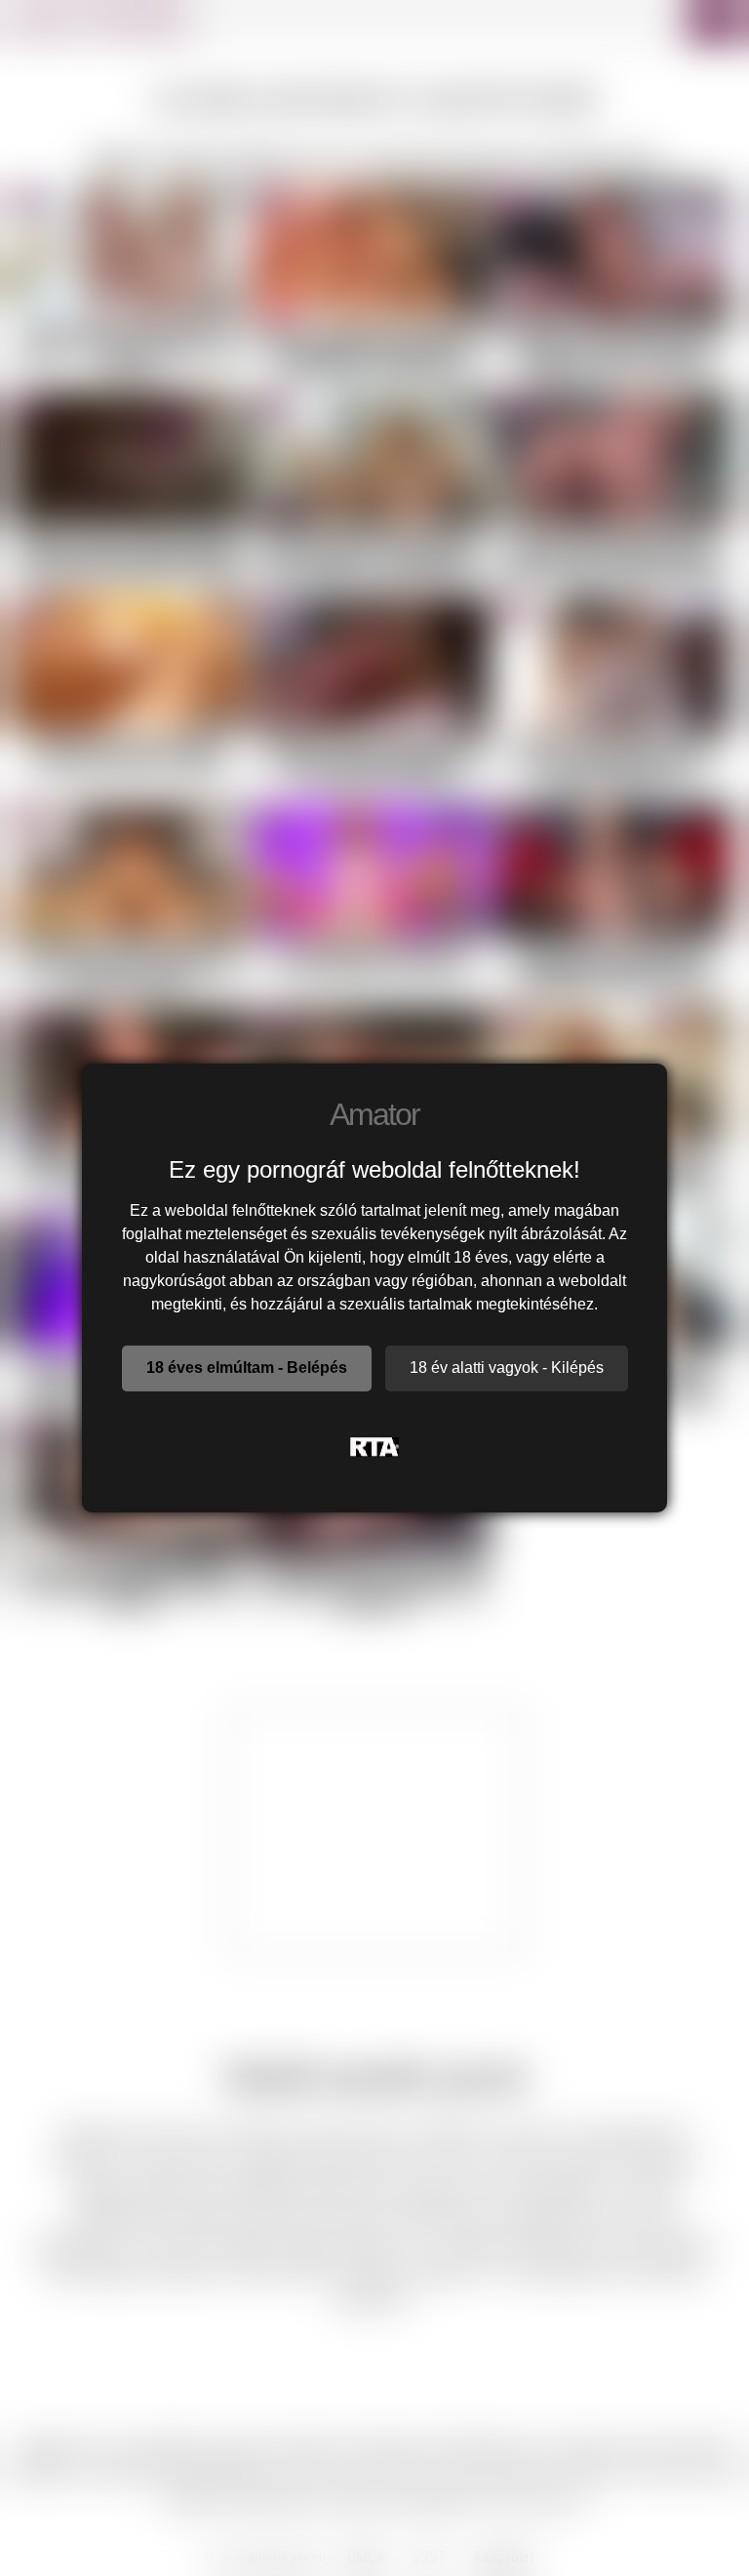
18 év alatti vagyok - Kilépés (507, 1368)
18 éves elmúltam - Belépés (247, 1368)
